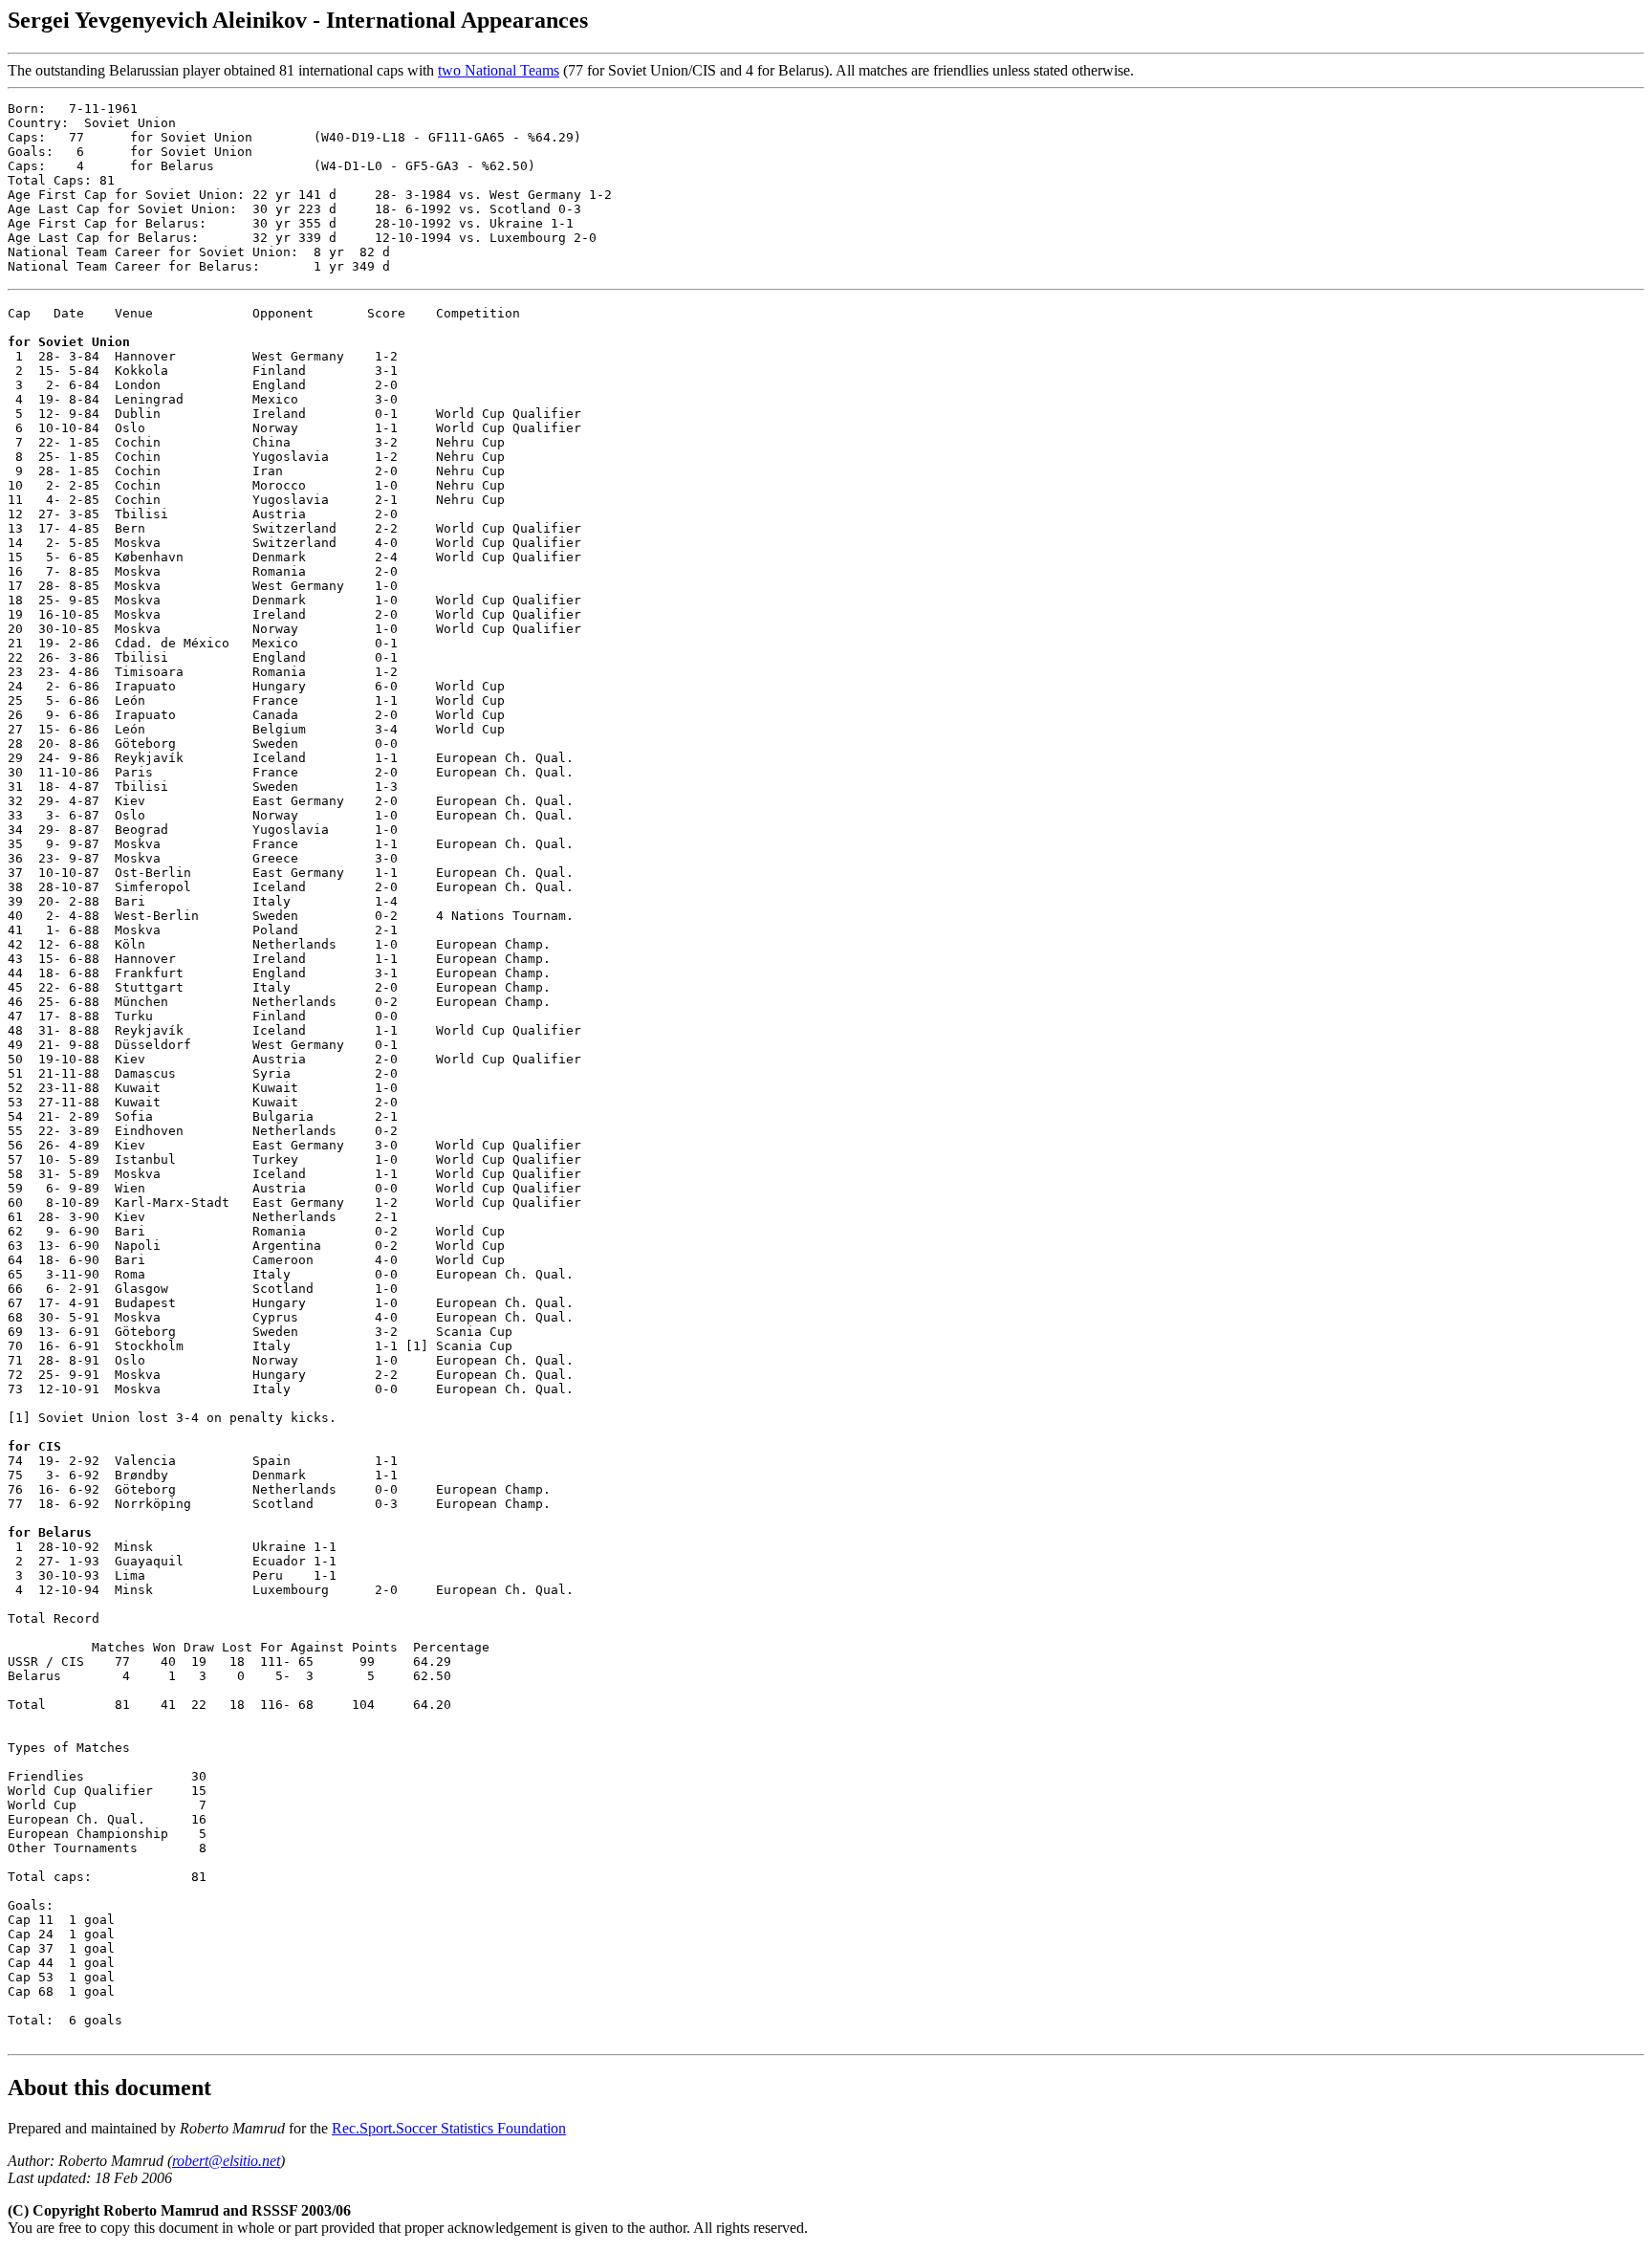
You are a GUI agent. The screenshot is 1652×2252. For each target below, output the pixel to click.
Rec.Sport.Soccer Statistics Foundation (449, 2128)
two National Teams (499, 70)
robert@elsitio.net (226, 2161)
